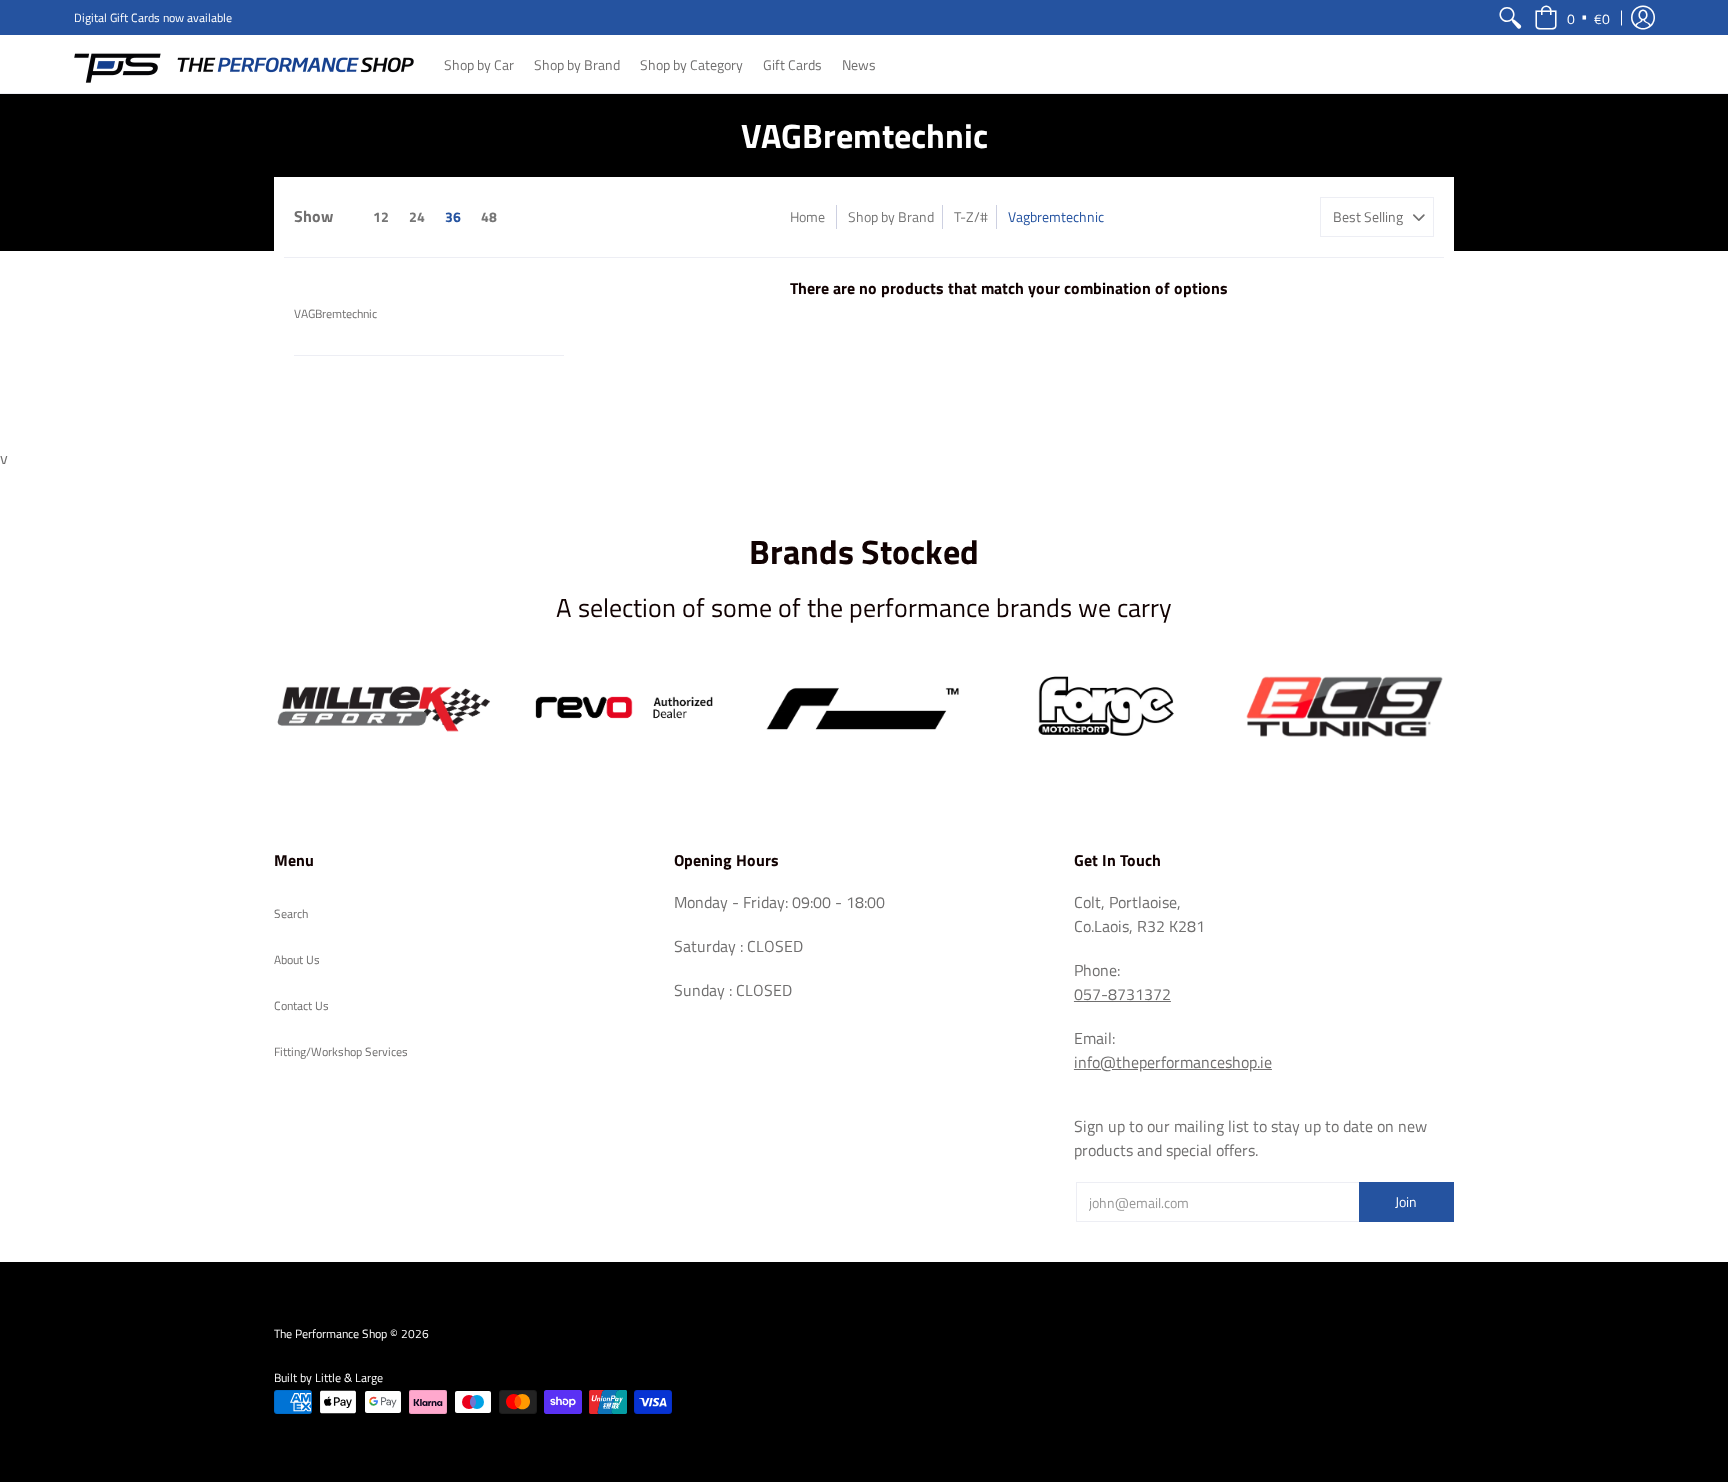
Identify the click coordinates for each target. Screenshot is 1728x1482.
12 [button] (381, 216)
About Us (297, 959)
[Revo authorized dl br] (624, 708)
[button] (1572, 17)
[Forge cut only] (1104, 708)
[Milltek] (384, 707)
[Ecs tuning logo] (1344, 707)
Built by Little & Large (328, 1377)
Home (807, 216)
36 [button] (453, 216)
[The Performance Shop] (244, 64)
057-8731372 (1122, 994)
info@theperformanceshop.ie (1173, 1062)
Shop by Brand (891, 216)
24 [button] (417, 216)
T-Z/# (971, 216)
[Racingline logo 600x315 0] (864, 708)
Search (291, 913)
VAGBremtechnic (335, 313)
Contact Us (301, 1005)
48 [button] (489, 216)
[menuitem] (1510, 17)
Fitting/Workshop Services (341, 1051)
